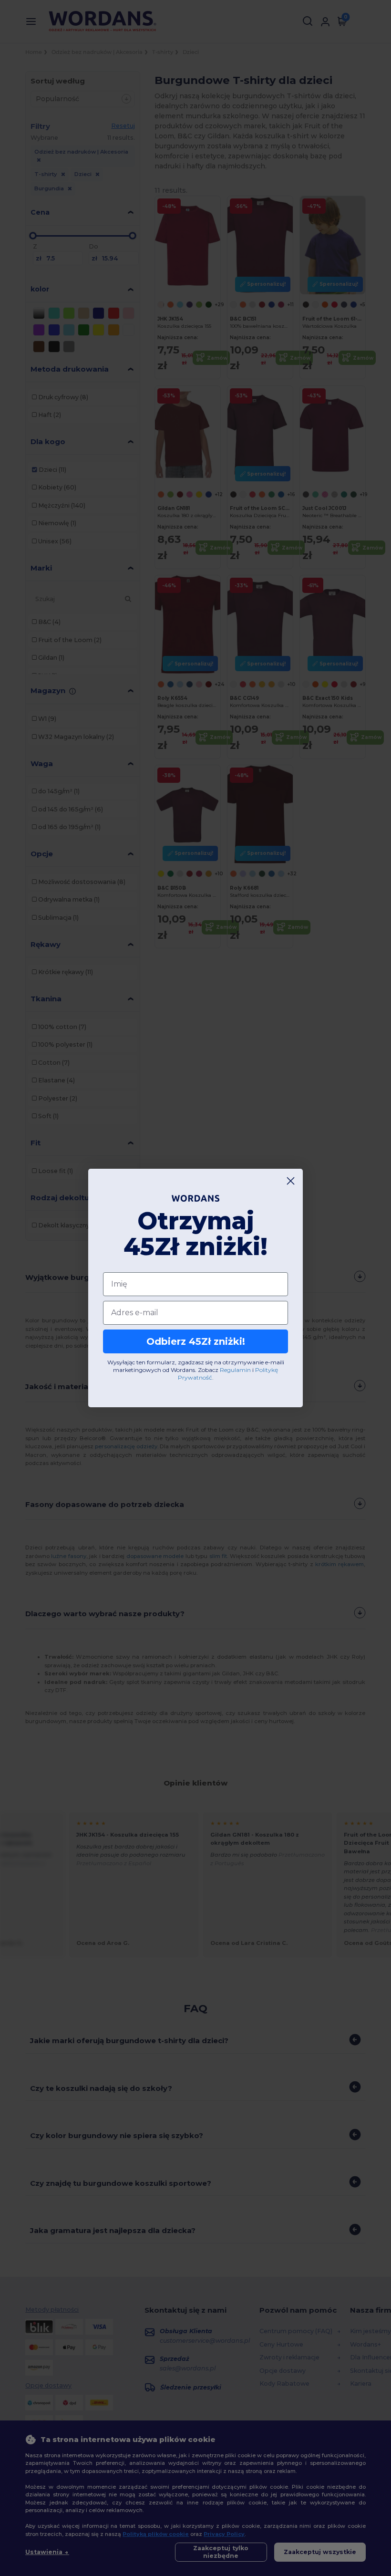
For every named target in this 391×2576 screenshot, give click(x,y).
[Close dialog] (291, 1181)
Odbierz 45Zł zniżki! (196, 1341)
